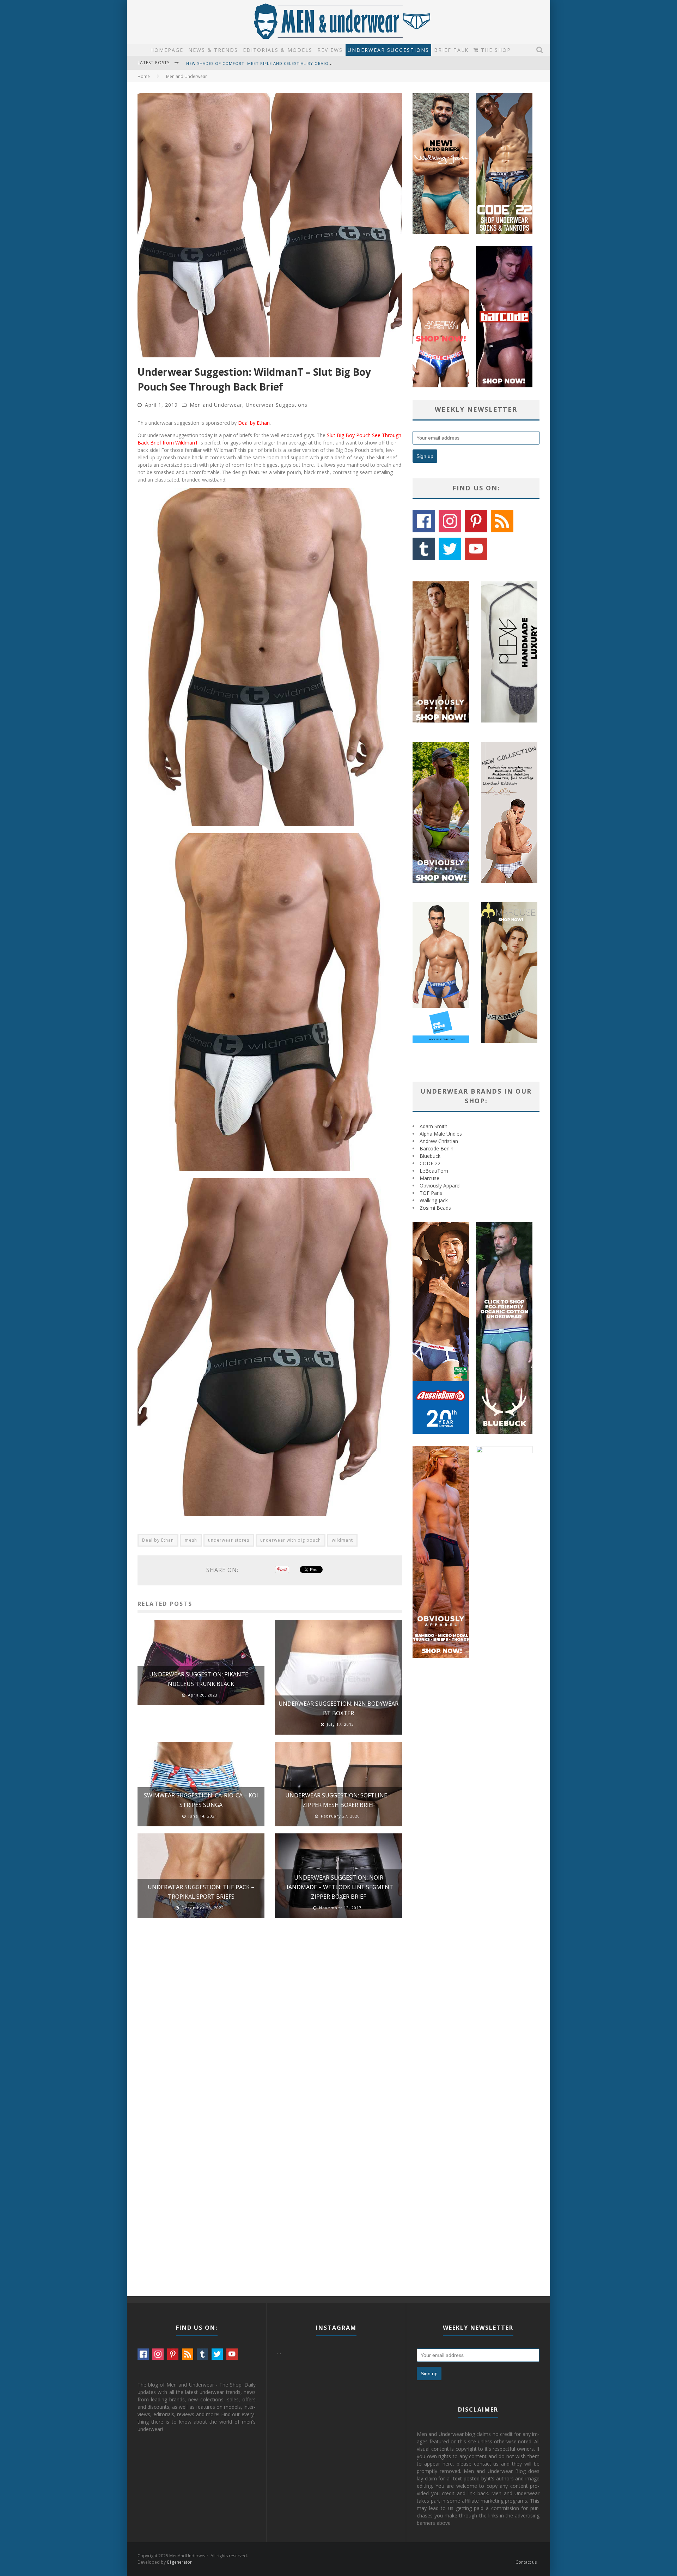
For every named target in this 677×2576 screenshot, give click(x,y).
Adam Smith (434, 1126)
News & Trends (213, 50)
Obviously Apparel (440, 1186)
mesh (191, 1540)
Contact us (526, 2562)
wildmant (342, 1540)
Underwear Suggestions (388, 50)
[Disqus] (270, 2024)
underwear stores (229, 1540)
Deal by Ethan (254, 423)
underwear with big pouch (291, 1540)
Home (144, 76)
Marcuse (429, 1178)
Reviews (330, 50)
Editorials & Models (278, 50)
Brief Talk (451, 50)
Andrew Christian (439, 1141)
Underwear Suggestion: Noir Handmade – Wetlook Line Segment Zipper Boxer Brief (339, 1887)
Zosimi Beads (435, 1208)
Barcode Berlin (437, 1148)
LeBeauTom (434, 1171)
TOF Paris (431, 1193)
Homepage (167, 50)
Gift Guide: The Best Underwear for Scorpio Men (246, 63)
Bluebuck (430, 1156)
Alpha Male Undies (441, 1134)
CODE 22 (430, 1163)
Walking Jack (434, 1200)
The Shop (495, 50)
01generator (179, 2562)
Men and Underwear (216, 405)
